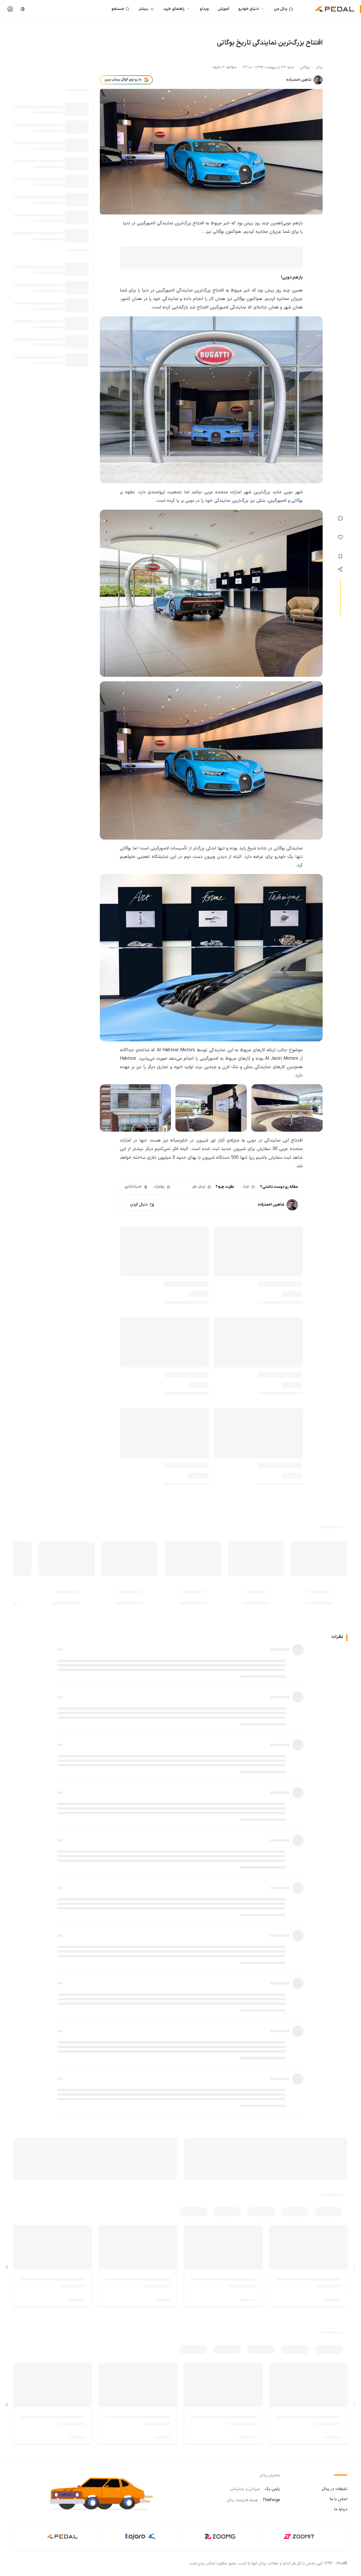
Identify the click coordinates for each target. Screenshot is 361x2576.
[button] (104, 2493)
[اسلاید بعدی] (7, 2267)
